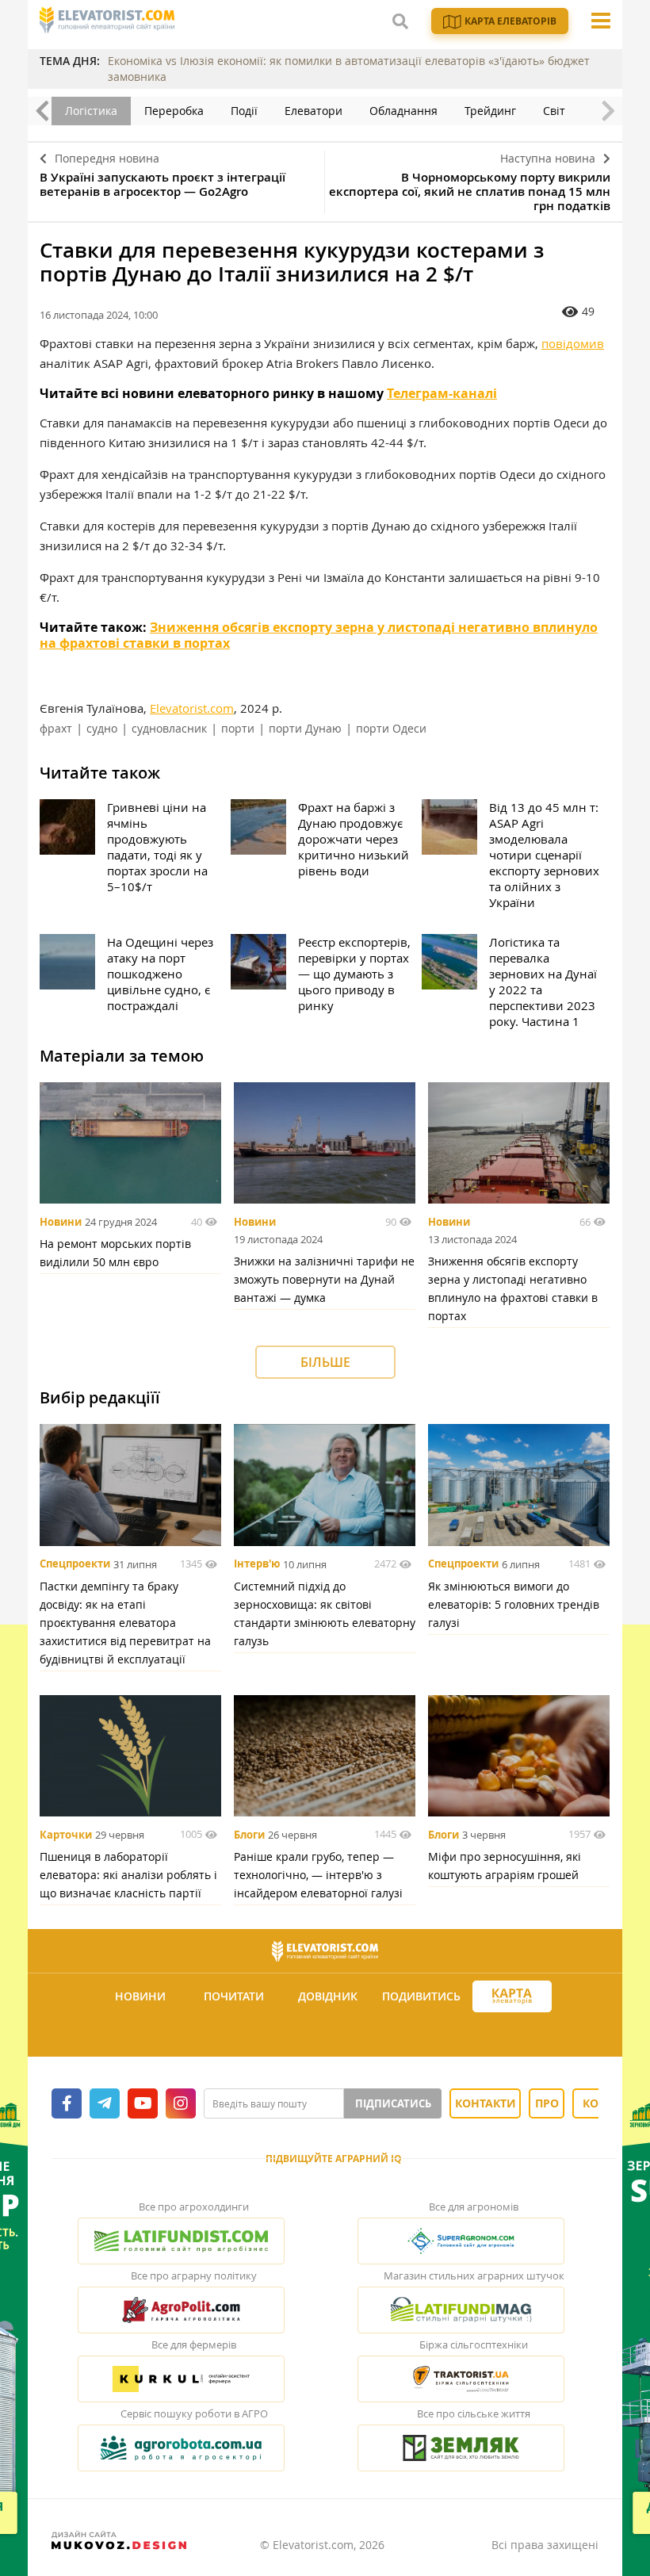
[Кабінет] (327, 2035)
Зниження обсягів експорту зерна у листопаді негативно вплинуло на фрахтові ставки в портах (319, 635)
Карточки (66, 1835)
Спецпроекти (75, 1564)
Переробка (174, 111)
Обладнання (403, 111)
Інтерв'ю (257, 1564)
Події (244, 111)
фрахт (56, 728)
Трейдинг (490, 111)
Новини (61, 1222)
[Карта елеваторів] (512, 1997)
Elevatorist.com (192, 708)
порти (238, 728)
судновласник (169, 728)
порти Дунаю (305, 728)
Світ (554, 111)
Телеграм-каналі (442, 393)
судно (102, 728)
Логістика (91, 111)
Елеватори (314, 111)
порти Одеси (391, 728)
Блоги (249, 1835)
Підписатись (393, 2103)
